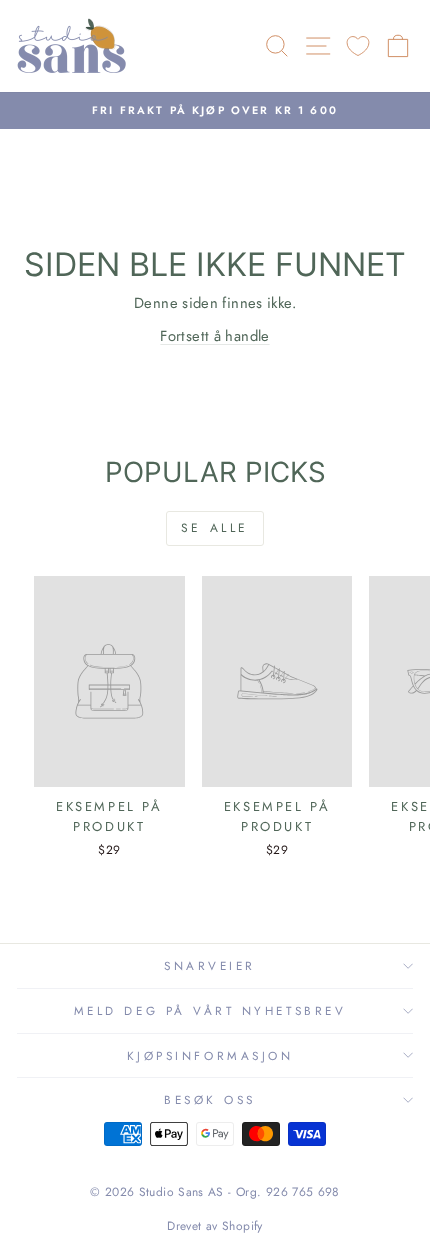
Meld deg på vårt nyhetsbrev (210, 1010)
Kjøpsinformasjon (210, 1055)
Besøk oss (210, 1099)
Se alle (215, 528)
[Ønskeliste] (358, 46)
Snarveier (210, 965)
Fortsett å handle (214, 336)
